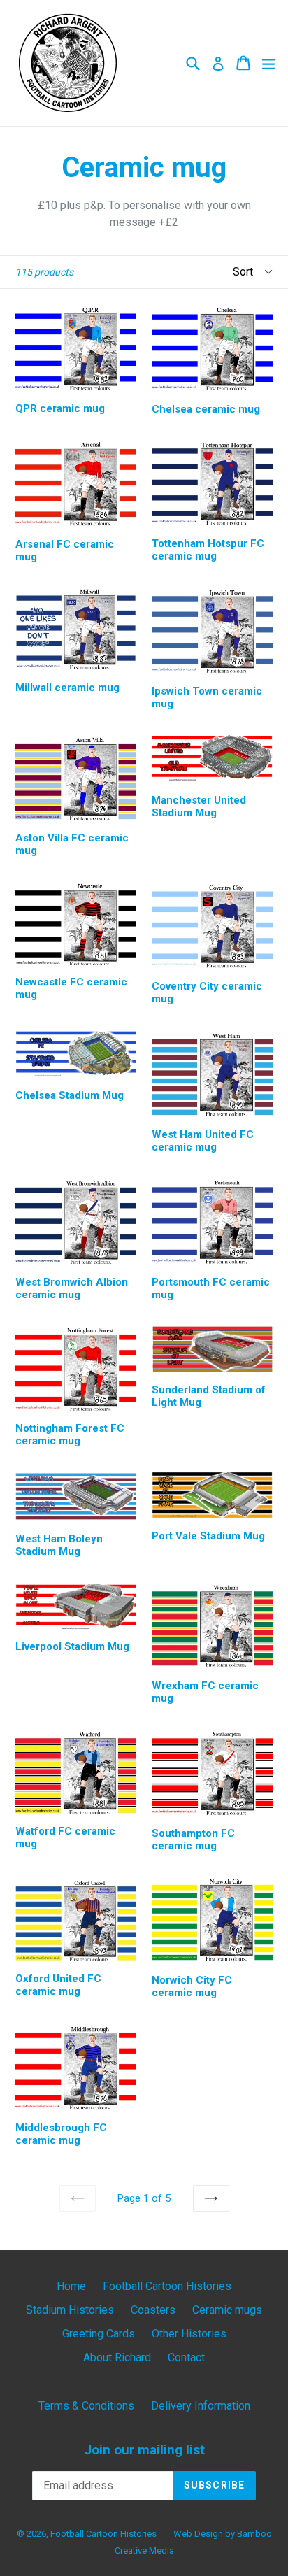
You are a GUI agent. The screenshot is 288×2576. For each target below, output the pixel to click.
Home (71, 2286)
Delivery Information (201, 2406)
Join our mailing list (144, 2450)
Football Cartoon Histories (167, 2286)
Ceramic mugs (227, 2310)
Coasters (153, 2310)
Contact (186, 2357)
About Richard (117, 2357)
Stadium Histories (70, 2310)
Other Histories (189, 2334)
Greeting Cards (99, 2334)
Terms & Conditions (86, 2406)
